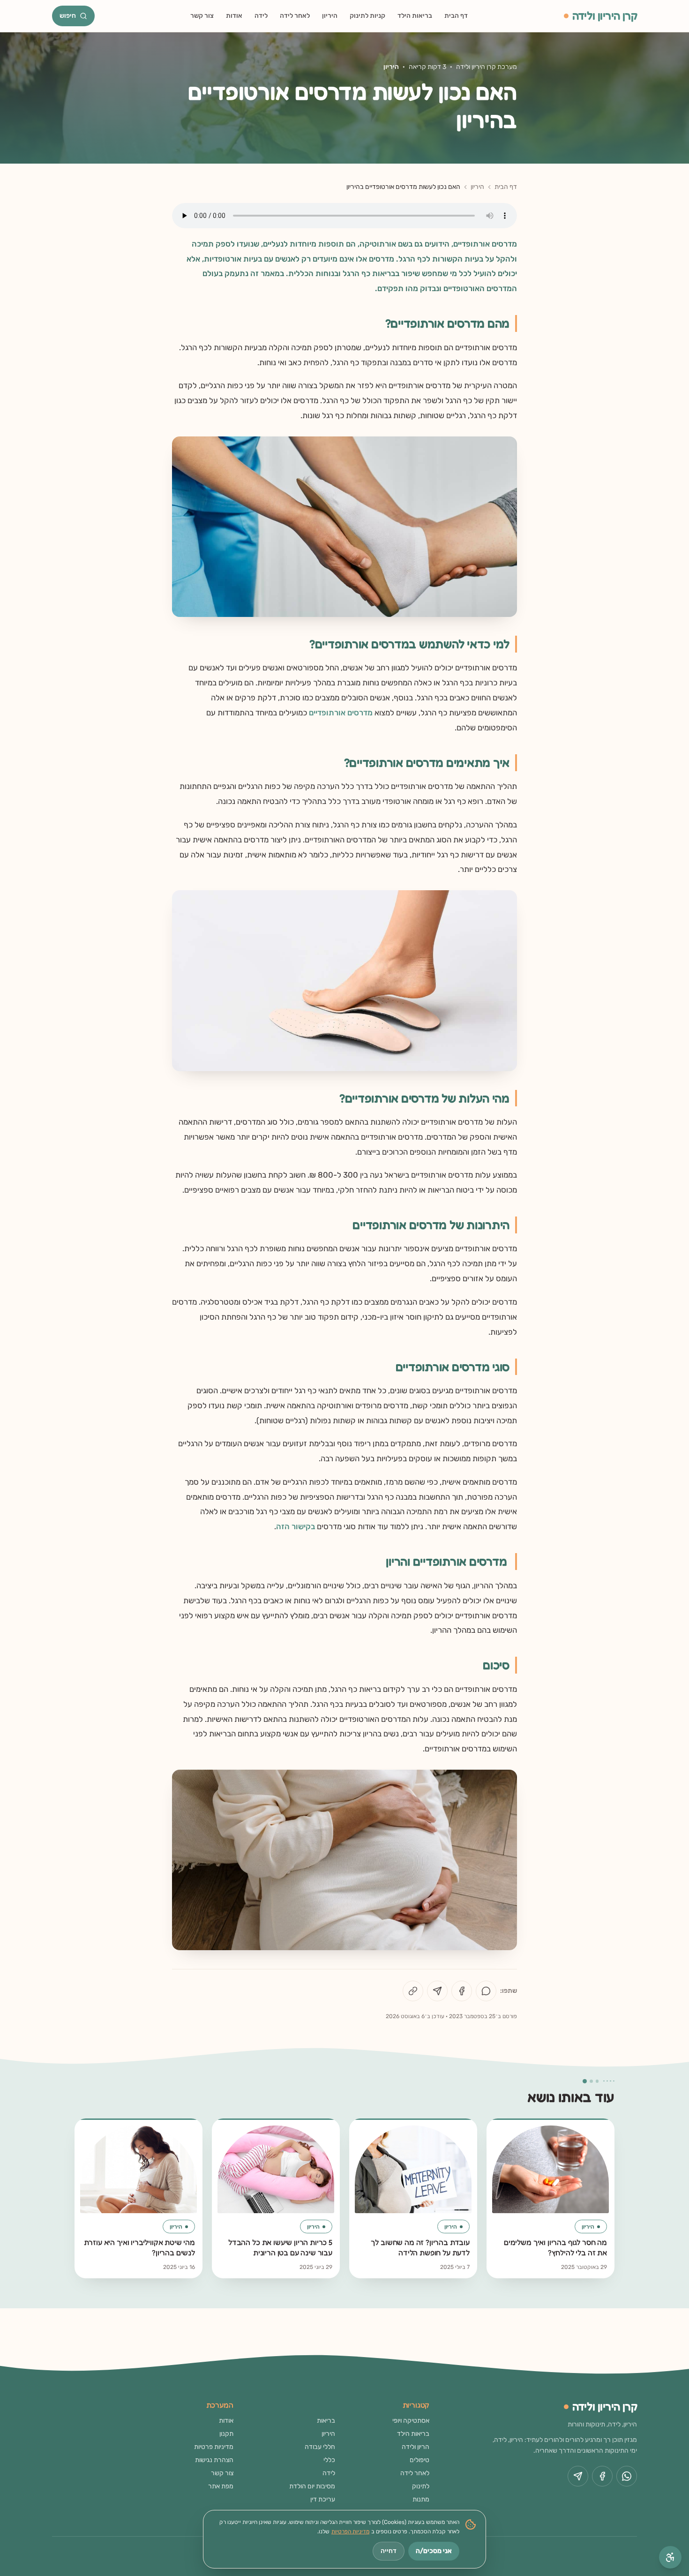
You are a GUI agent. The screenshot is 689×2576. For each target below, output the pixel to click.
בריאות (326, 2421)
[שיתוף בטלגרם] (437, 1991)
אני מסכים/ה (434, 2551)
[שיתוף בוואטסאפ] (486, 1991)
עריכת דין (323, 2499)
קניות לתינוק (367, 16)
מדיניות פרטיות (214, 2447)
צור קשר (202, 16)
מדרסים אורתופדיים (341, 713)
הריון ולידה (416, 2447)
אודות (234, 16)
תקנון (226, 2434)
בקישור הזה (296, 1526)
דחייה (389, 2551)
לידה (261, 16)
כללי (329, 2460)
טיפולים (419, 2460)
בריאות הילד (415, 16)
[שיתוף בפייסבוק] (462, 1991)
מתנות (421, 2499)
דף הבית (456, 16)
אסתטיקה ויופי (411, 2421)
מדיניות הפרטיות (350, 2531)
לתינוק (421, 2486)
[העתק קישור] (413, 1991)
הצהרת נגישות (214, 2460)
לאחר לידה (295, 16)
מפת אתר (221, 2486)
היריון (330, 16)
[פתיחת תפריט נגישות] (670, 2557)
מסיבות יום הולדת (312, 2486)
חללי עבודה (320, 2447)
